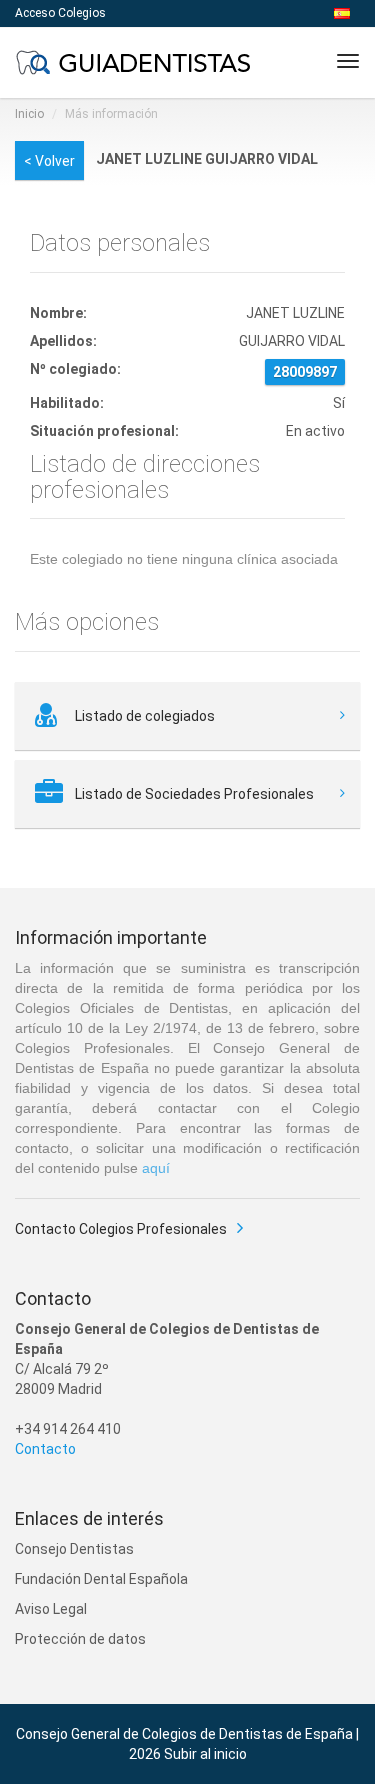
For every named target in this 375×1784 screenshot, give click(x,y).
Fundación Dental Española (101, 1579)
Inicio (29, 114)
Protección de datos (80, 1639)
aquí (156, 1168)
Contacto (45, 1449)
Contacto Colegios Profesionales (121, 1229)
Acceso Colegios (60, 13)
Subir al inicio (205, 1754)
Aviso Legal (51, 1609)
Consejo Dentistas (74, 1549)
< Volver (49, 161)
